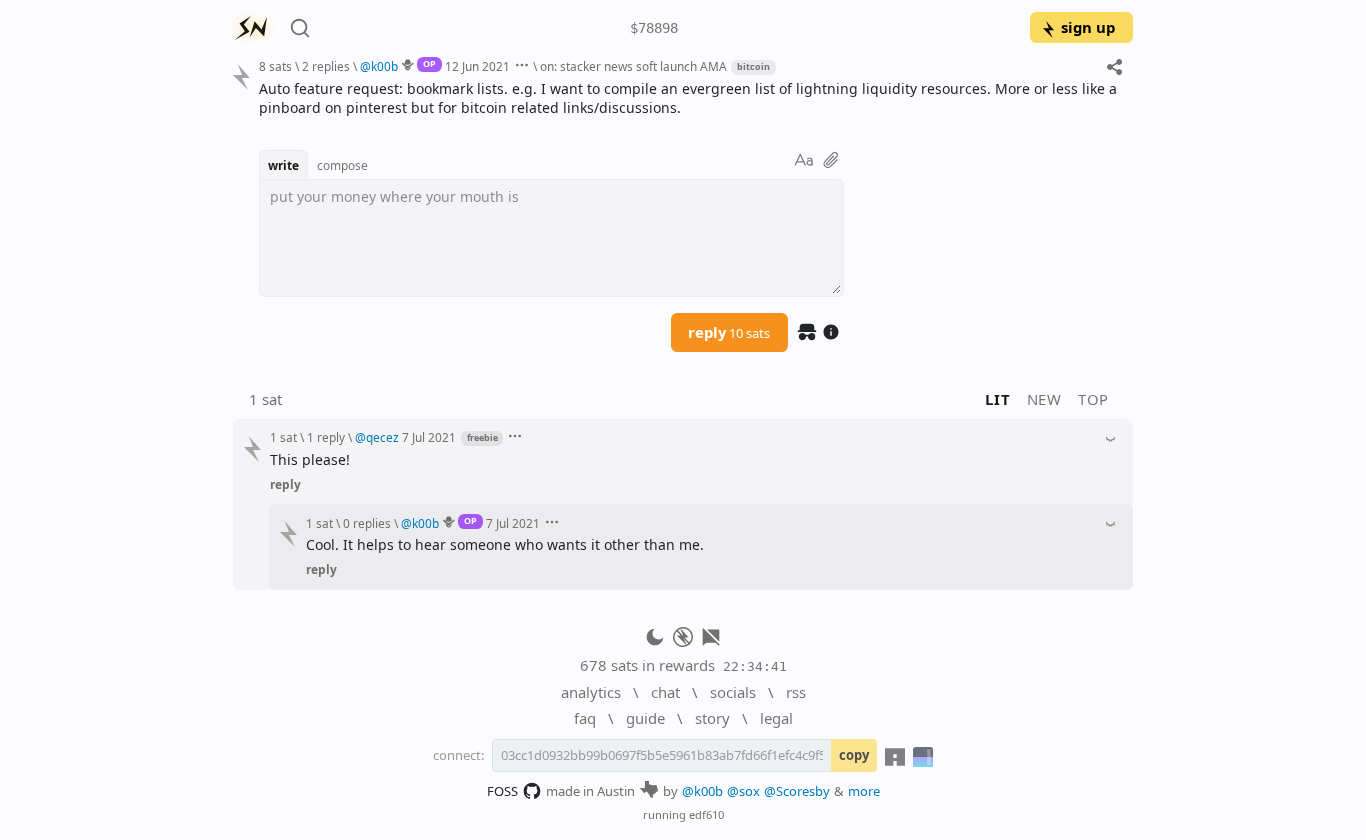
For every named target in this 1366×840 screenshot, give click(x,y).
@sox (743, 791)
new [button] (1044, 399)
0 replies (367, 523)
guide (645, 718)
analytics (591, 692)
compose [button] (342, 165)
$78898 (654, 28)
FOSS (502, 791)
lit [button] (997, 399)
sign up (1088, 27)
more (864, 791)
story (712, 718)
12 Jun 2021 (477, 66)
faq (585, 718)
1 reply (326, 437)
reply (729, 332)
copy (854, 755)
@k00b (702, 791)
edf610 (706, 814)
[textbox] (688, 98)
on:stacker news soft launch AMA (633, 66)
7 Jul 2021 (429, 437)
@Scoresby (797, 791)
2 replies (326, 66)
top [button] (1093, 399)
